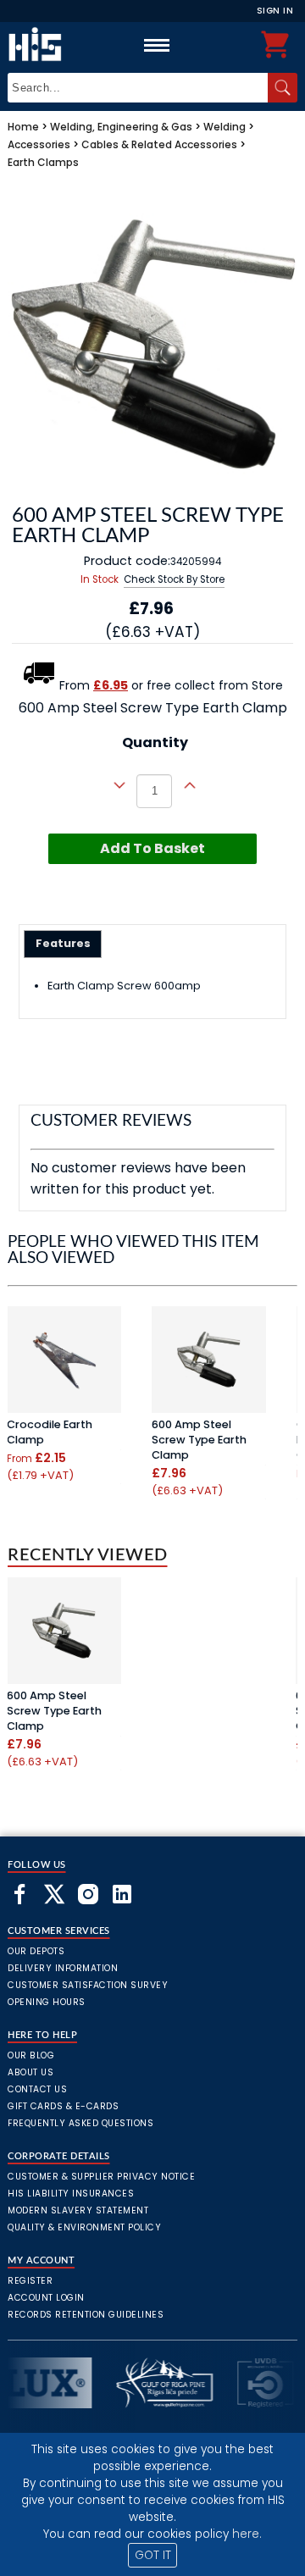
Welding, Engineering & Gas (121, 127)
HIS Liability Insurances (71, 2194)
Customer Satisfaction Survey (88, 1985)
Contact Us (37, 2089)
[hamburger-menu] (157, 45)
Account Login (46, 2298)
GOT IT (153, 2555)
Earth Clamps (43, 162)
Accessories (39, 144)
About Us (30, 2072)
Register (30, 2281)
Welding (225, 127)
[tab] (63, 944)
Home (23, 127)
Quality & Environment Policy (84, 2227)
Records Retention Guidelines (86, 2315)
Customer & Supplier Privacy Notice (101, 2177)
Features (63, 943)
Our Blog (31, 2055)
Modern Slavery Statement (78, 2210)
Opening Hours (47, 2002)
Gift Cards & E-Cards (63, 2106)
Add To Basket (152, 848)
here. (247, 2534)
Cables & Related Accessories (159, 144)
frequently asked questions (80, 2123)
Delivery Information (63, 1968)
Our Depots (36, 1951)
